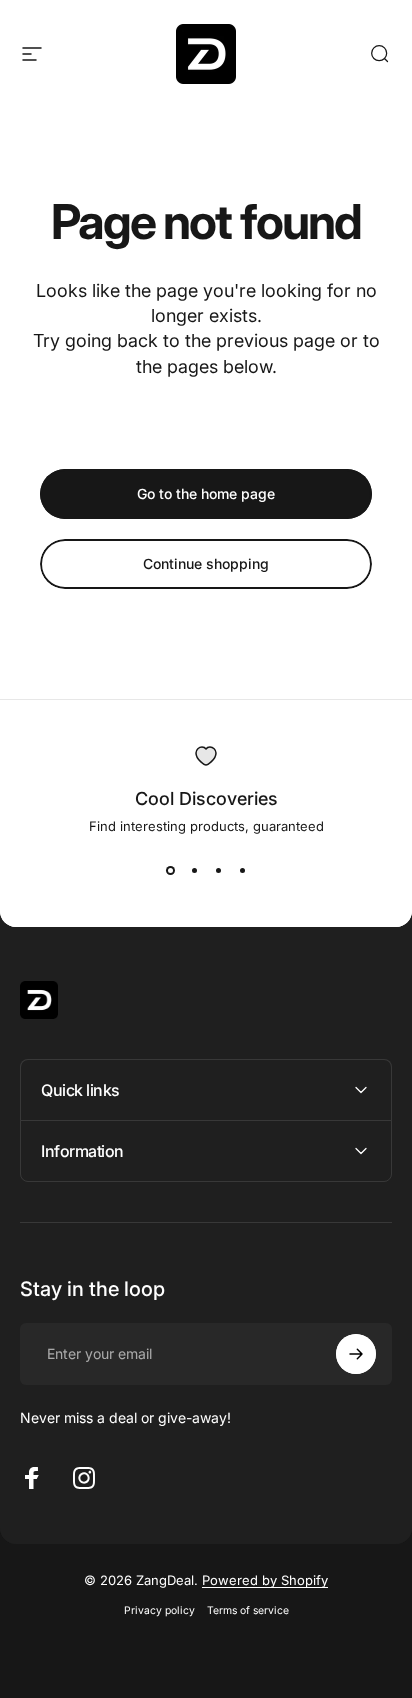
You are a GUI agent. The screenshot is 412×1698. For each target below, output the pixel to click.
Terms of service (248, 1610)
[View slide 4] (242, 870)
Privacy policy (159, 1610)
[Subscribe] (356, 1354)
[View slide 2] (194, 870)
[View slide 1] (170, 870)
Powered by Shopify (265, 1580)
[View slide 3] (218, 870)
